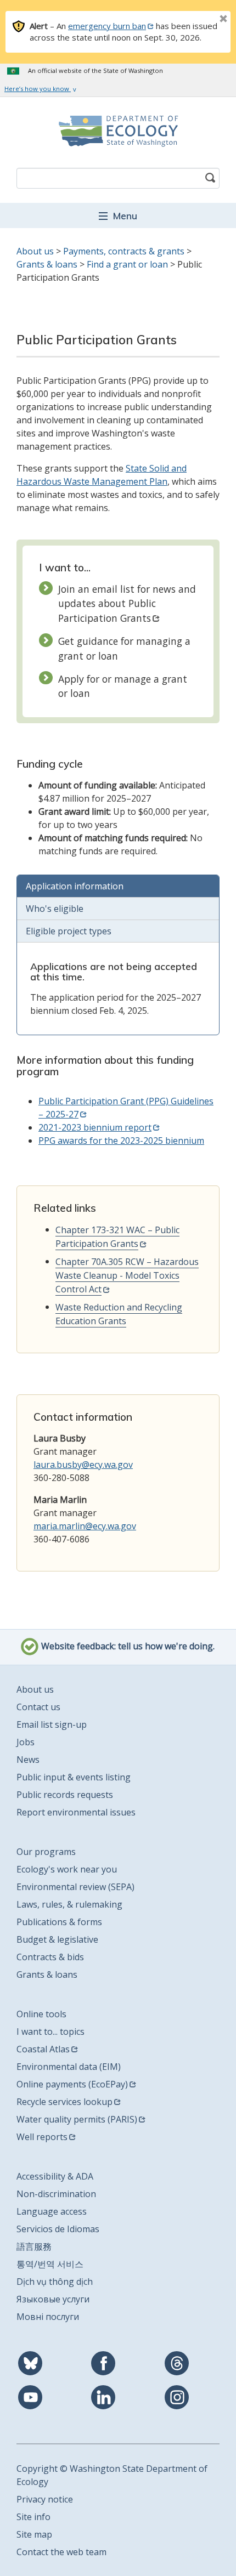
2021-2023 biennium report (95, 1127)
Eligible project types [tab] (69, 931)
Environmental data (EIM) (69, 2067)
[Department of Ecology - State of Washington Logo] (118, 131)
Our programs (46, 1852)
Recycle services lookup (64, 2102)
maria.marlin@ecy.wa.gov (85, 1526)
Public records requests (65, 1795)
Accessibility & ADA (55, 2176)
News (28, 1760)
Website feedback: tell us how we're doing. (127, 1646)
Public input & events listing (74, 1777)
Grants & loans (47, 264)
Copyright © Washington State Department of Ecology (112, 2475)
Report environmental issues (76, 1812)
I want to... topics (50, 2032)
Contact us (38, 1707)
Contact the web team (61, 2552)
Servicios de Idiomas (58, 2229)
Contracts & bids (50, 1957)
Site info (33, 2517)
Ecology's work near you (67, 1869)
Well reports (42, 2137)
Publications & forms (59, 1922)
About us (35, 251)
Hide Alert (199, 20)
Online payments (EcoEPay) (72, 2084)
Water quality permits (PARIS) (77, 2119)
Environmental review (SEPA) (75, 1887)
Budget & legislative (57, 1939)
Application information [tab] (75, 886)
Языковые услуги (53, 2299)
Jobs (26, 1742)
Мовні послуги (48, 2317)
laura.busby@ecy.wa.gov (83, 1465)
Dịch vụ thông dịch (55, 2282)
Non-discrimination (56, 2194)
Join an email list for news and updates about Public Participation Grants (127, 603)
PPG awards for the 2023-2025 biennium (121, 1141)
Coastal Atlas (43, 2049)
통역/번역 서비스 (50, 2264)
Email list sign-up (52, 1724)
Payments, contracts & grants (124, 251)
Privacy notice (45, 2499)
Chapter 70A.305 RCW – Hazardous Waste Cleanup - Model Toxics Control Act (127, 1275)
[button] (118, 215)
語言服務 (34, 2246)
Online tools (41, 2014)
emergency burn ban (107, 26)
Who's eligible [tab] (55, 909)
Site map (34, 2534)
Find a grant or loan (127, 264)
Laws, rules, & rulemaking (69, 1904)
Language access (52, 2211)
